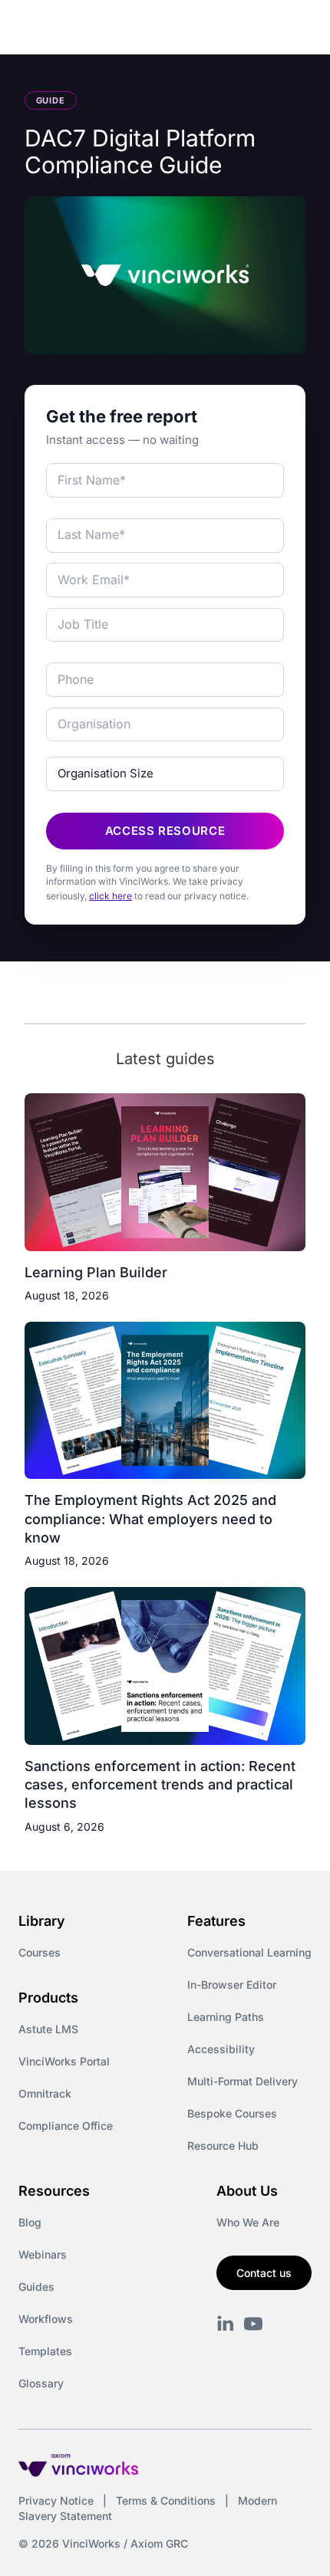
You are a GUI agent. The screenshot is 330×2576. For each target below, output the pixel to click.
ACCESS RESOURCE (165, 831)
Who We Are (248, 2222)
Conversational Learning (249, 1952)
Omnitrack (45, 2093)
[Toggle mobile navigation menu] (290, 29)
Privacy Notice (56, 2500)
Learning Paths (226, 2017)
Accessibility (221, 2049)
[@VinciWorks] (253, 2324)
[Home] (106, 29)
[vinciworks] (226, 2324)
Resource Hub (223, 2146)
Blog (30, 2222)
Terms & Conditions (166, 2500)
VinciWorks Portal (64, 2061)
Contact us (264, 2273)
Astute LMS (48, 2029)
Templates (45, 2351)
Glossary (41, 2383)
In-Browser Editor (232, 1985)
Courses (40, 1952)
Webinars (43, 2254)
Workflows (46, 2319)
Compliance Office (66, 2126)
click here (111, 896)
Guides (36, 2287)
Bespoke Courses (232, 2113)
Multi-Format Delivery (243, 2081)
